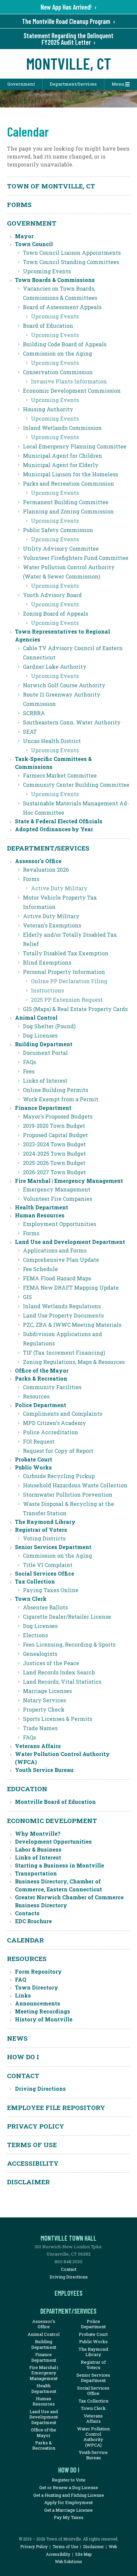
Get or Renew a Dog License (69, 2487)
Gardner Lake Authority (55, 667)
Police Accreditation (51, 1432)
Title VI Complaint (48, 1565)
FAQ (21, 1979)
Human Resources (40, 1215)
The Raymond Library (45, 1522)
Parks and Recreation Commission (68, 483)
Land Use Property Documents (63, 1315)
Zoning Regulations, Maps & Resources (74, 1362)
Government (21, 84)
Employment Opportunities (60, 1224)
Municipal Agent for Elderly (61, 465)
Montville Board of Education (55, 1802)
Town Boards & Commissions (55, 280)
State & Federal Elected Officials (59, 821)
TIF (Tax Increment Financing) (64, 1353)
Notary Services (44, 1700)
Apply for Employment (68, 2502)
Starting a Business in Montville (60, 1865)
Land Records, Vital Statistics (62, 1682)
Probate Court (34, 1459)
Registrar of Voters (41, 1530)
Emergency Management (57, 1189)
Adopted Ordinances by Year (54, 829)
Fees (29, 1071)
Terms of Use (32, 2145)
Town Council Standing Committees (71, 262)
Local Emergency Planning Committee (75, 446)
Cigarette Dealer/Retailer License (67, 1617)
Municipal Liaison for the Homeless (70, 474)
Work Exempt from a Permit (61, 1099)
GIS (27, 1297)
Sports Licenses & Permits (58, 1719)
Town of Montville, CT (51, 186)
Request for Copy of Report (58, 1451)
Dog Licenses (40, 1035)
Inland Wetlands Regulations (62, 1306)
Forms (19, 204)
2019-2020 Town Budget (54, 1126)
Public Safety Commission (58, 530)
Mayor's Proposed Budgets (58, 1116)
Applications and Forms (55, 1250)
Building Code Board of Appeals (65, 344)
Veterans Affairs (38, 1746)
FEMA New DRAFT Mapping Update (71, 1288)
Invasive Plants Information (69, 381)
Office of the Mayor (42, 1370)
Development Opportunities (53, 1841)
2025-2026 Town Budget (54, 1163)
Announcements (38, 2003)
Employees (68, 2293)
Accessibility (33, 2163)
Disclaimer (28, 2182)
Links (23, 1995)
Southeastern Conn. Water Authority (72, 722)
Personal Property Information (64, 972)
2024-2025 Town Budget (54, 1153)
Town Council (34, 244)
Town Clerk (31, 1599)
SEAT (30, 732)
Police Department (41, 1405)
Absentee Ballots (45, 1607)
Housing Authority (48, 409)
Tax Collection (35, 1581)
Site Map (83, 2554)
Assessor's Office (38, 861)
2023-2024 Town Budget (54, 1144)
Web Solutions (68, 2561)
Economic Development (52, 1821)
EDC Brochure (33, 1921)
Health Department (42, 1207)
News (17, 2038)
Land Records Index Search (59, 1672)
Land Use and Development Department (70, 1242)
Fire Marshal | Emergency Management (69, 1181)
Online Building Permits (56, 1090)
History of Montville (44, 2019)
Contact (23, 2076)
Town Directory (37, 1987)
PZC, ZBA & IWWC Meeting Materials (72, 1325)
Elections (35, 1635)
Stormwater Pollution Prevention (68, 1494)
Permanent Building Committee (66, 502)
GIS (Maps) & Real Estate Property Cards (75, 1009)
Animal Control (36, 1017)
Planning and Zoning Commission (68, 511)
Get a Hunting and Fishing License (69, 2495)
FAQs (29, 1062)
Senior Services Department (53, 1547)
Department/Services (73, 84)
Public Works (33, 1467)
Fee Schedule (40, 1269)
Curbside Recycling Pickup (59, 1476)
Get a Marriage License (68, 2510)
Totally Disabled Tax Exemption (66, 953)
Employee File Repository (56, 2107)
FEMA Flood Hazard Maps (57, 1278)
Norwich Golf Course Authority (64, 685)
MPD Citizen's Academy (55, 1423)
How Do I (23, 2057)
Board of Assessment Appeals (62, 307)
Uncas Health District (52, 741)
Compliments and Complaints (63, 1414)
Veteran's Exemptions (52, 925)
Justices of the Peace (51, 1663)
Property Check (44, 1709)
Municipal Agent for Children (63, 456)
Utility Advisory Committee (61, 548)
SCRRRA (34, 713)
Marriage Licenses (47, 1691)
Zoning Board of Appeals (56, 613)
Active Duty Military (59, 888)
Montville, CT (69, 63)
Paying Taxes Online (51, 1590)
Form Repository (38, 1971)
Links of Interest (45, 1081)
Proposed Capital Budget (55, 1135)
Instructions (47, 990)
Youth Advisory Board (52, 595)
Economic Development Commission (72, 391)
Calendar (25, 1940)
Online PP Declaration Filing (69, 981)
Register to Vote (69, 2480)
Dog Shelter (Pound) (49, 1026)
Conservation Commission (58, 372)
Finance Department (43, 1108)
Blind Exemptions (47, 962)
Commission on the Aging (58, 353)
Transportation (36, 1873)
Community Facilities (52, 1387)
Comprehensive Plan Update (61, 1260)
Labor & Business (38, 1849)
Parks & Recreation (41, 1378)
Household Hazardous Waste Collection (75, 1485)
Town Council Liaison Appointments (72, 253)
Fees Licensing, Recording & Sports (69, 1644)
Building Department (44, 1044)
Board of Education (48, 326)
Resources (36, 1396)
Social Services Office (45, 1573)
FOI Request (39, 1441)
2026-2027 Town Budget (54, 1172)
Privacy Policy (36, 2126)
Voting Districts (44, 1538)
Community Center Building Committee (76, 785)
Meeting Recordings (43, 2011)
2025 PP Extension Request (67, 1000)
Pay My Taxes (69, 2517)
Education (27, 1789)
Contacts (27, 1913)
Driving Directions (40, 2089)
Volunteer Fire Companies (58, 1199)
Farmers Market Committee (60, 775)
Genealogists (40, 1654)
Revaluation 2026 (46, 870)
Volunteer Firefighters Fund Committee (76, 558)
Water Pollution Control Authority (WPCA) (93, 2437)
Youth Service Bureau (44, 1770)
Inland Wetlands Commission (62, 428)
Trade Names (40, 1728)
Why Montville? (38, 1833)
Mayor (24, 236)
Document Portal (45, 1053)
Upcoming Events (47, 271)
